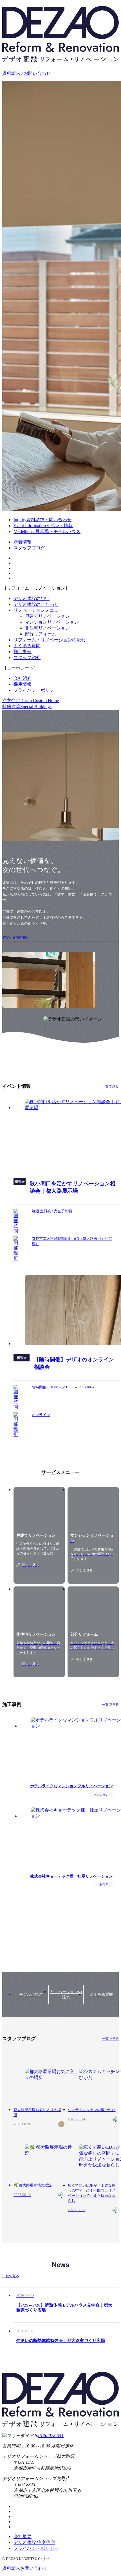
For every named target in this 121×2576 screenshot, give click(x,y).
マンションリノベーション (52, 622)
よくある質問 (27, 646)
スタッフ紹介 (27, 658)
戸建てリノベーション (47, 616)
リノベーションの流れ (66, 1995)
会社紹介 (23, 678)
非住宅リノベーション (47, 628)
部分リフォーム (41, 634)
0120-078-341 (51, 2435)
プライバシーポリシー (36, 690)
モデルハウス (31, 1994)
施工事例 (23, 652)
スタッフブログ (29, 548)
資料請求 (25, 2568)
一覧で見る (110, 1086)
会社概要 (23, 2536)
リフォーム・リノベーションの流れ (50, 640)
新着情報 (23, 542)
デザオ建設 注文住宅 (34, 2542)
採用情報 (23, 684)
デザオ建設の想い (32, 598)
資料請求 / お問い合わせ (26, 73)
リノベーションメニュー (38, 610)
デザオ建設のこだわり (36, 604)
